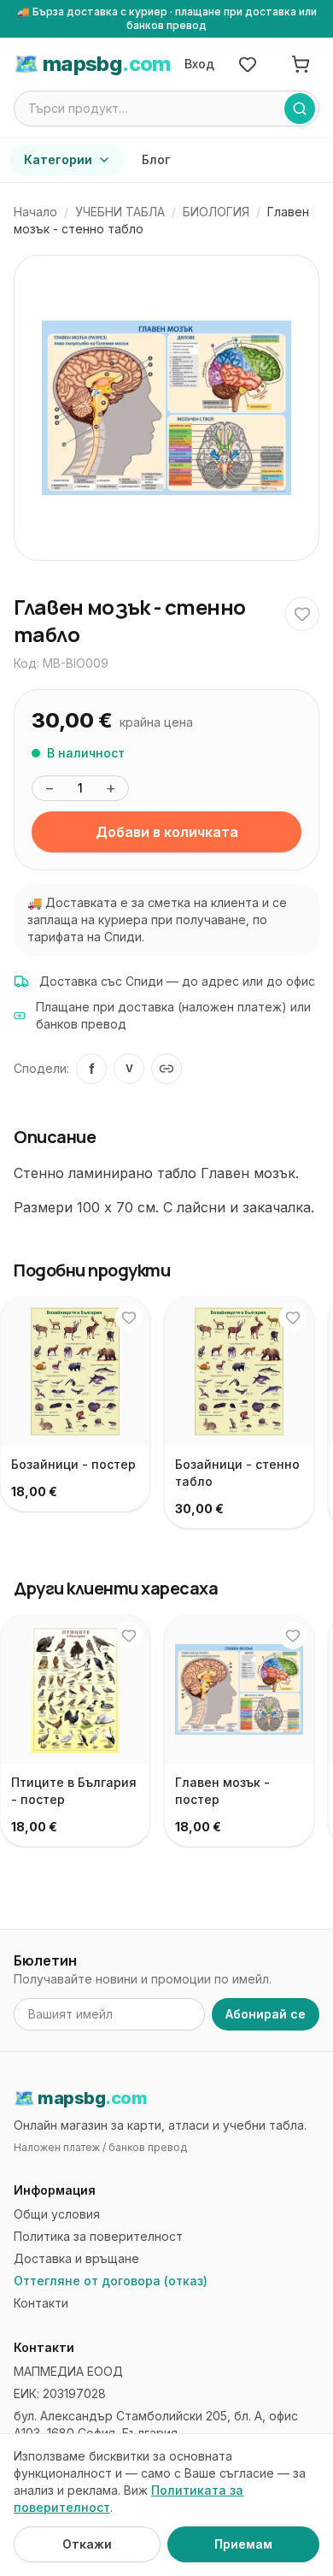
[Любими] (248, 64)
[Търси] (300, 109)
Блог (156, 159)
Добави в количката (167, 832)
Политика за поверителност (98, 2236)
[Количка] (301, 64)
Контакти (41, 2303)
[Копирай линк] (166, 1069)
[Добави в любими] (302, 614)
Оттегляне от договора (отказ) (111, 2281)
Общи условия (57, 2214)
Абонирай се (266, 2014)
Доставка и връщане (76, 2258)
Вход (199, 64)
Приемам (243, 2544)
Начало (35, 212)
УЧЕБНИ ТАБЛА (120, 212)
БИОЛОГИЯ (216, 212)
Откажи (87, 2544)
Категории (58, 159)
